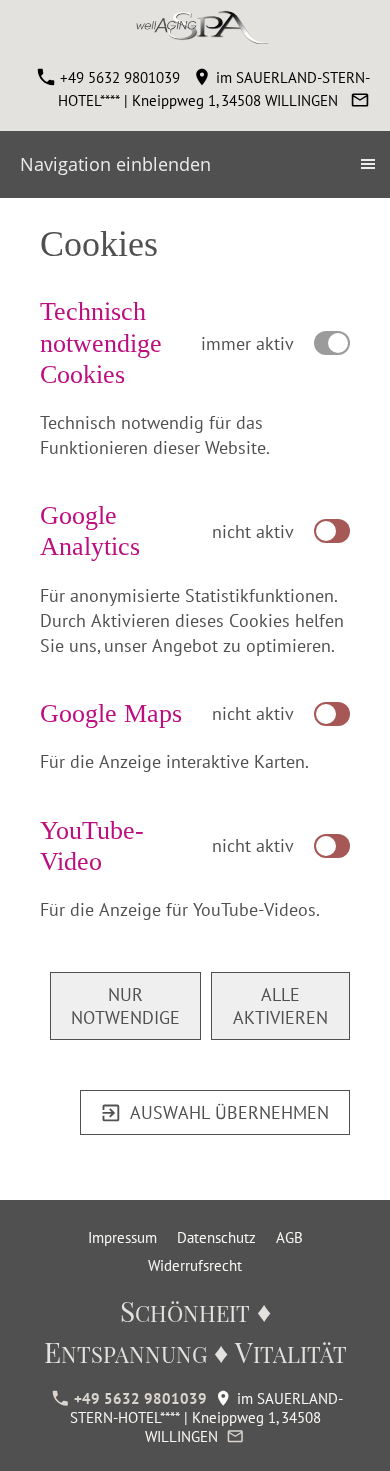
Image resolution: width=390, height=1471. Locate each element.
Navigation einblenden (115, 164)
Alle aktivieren (280, 1006)
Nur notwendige (125, 1006)
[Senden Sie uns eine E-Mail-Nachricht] (359, 100)
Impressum (122, 1237)
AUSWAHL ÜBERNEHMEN (229, 1112)
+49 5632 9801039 (118, 77)
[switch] (332, 531)
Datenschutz (216, 1237)
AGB (289, 1237)
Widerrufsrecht (195, 1265)
